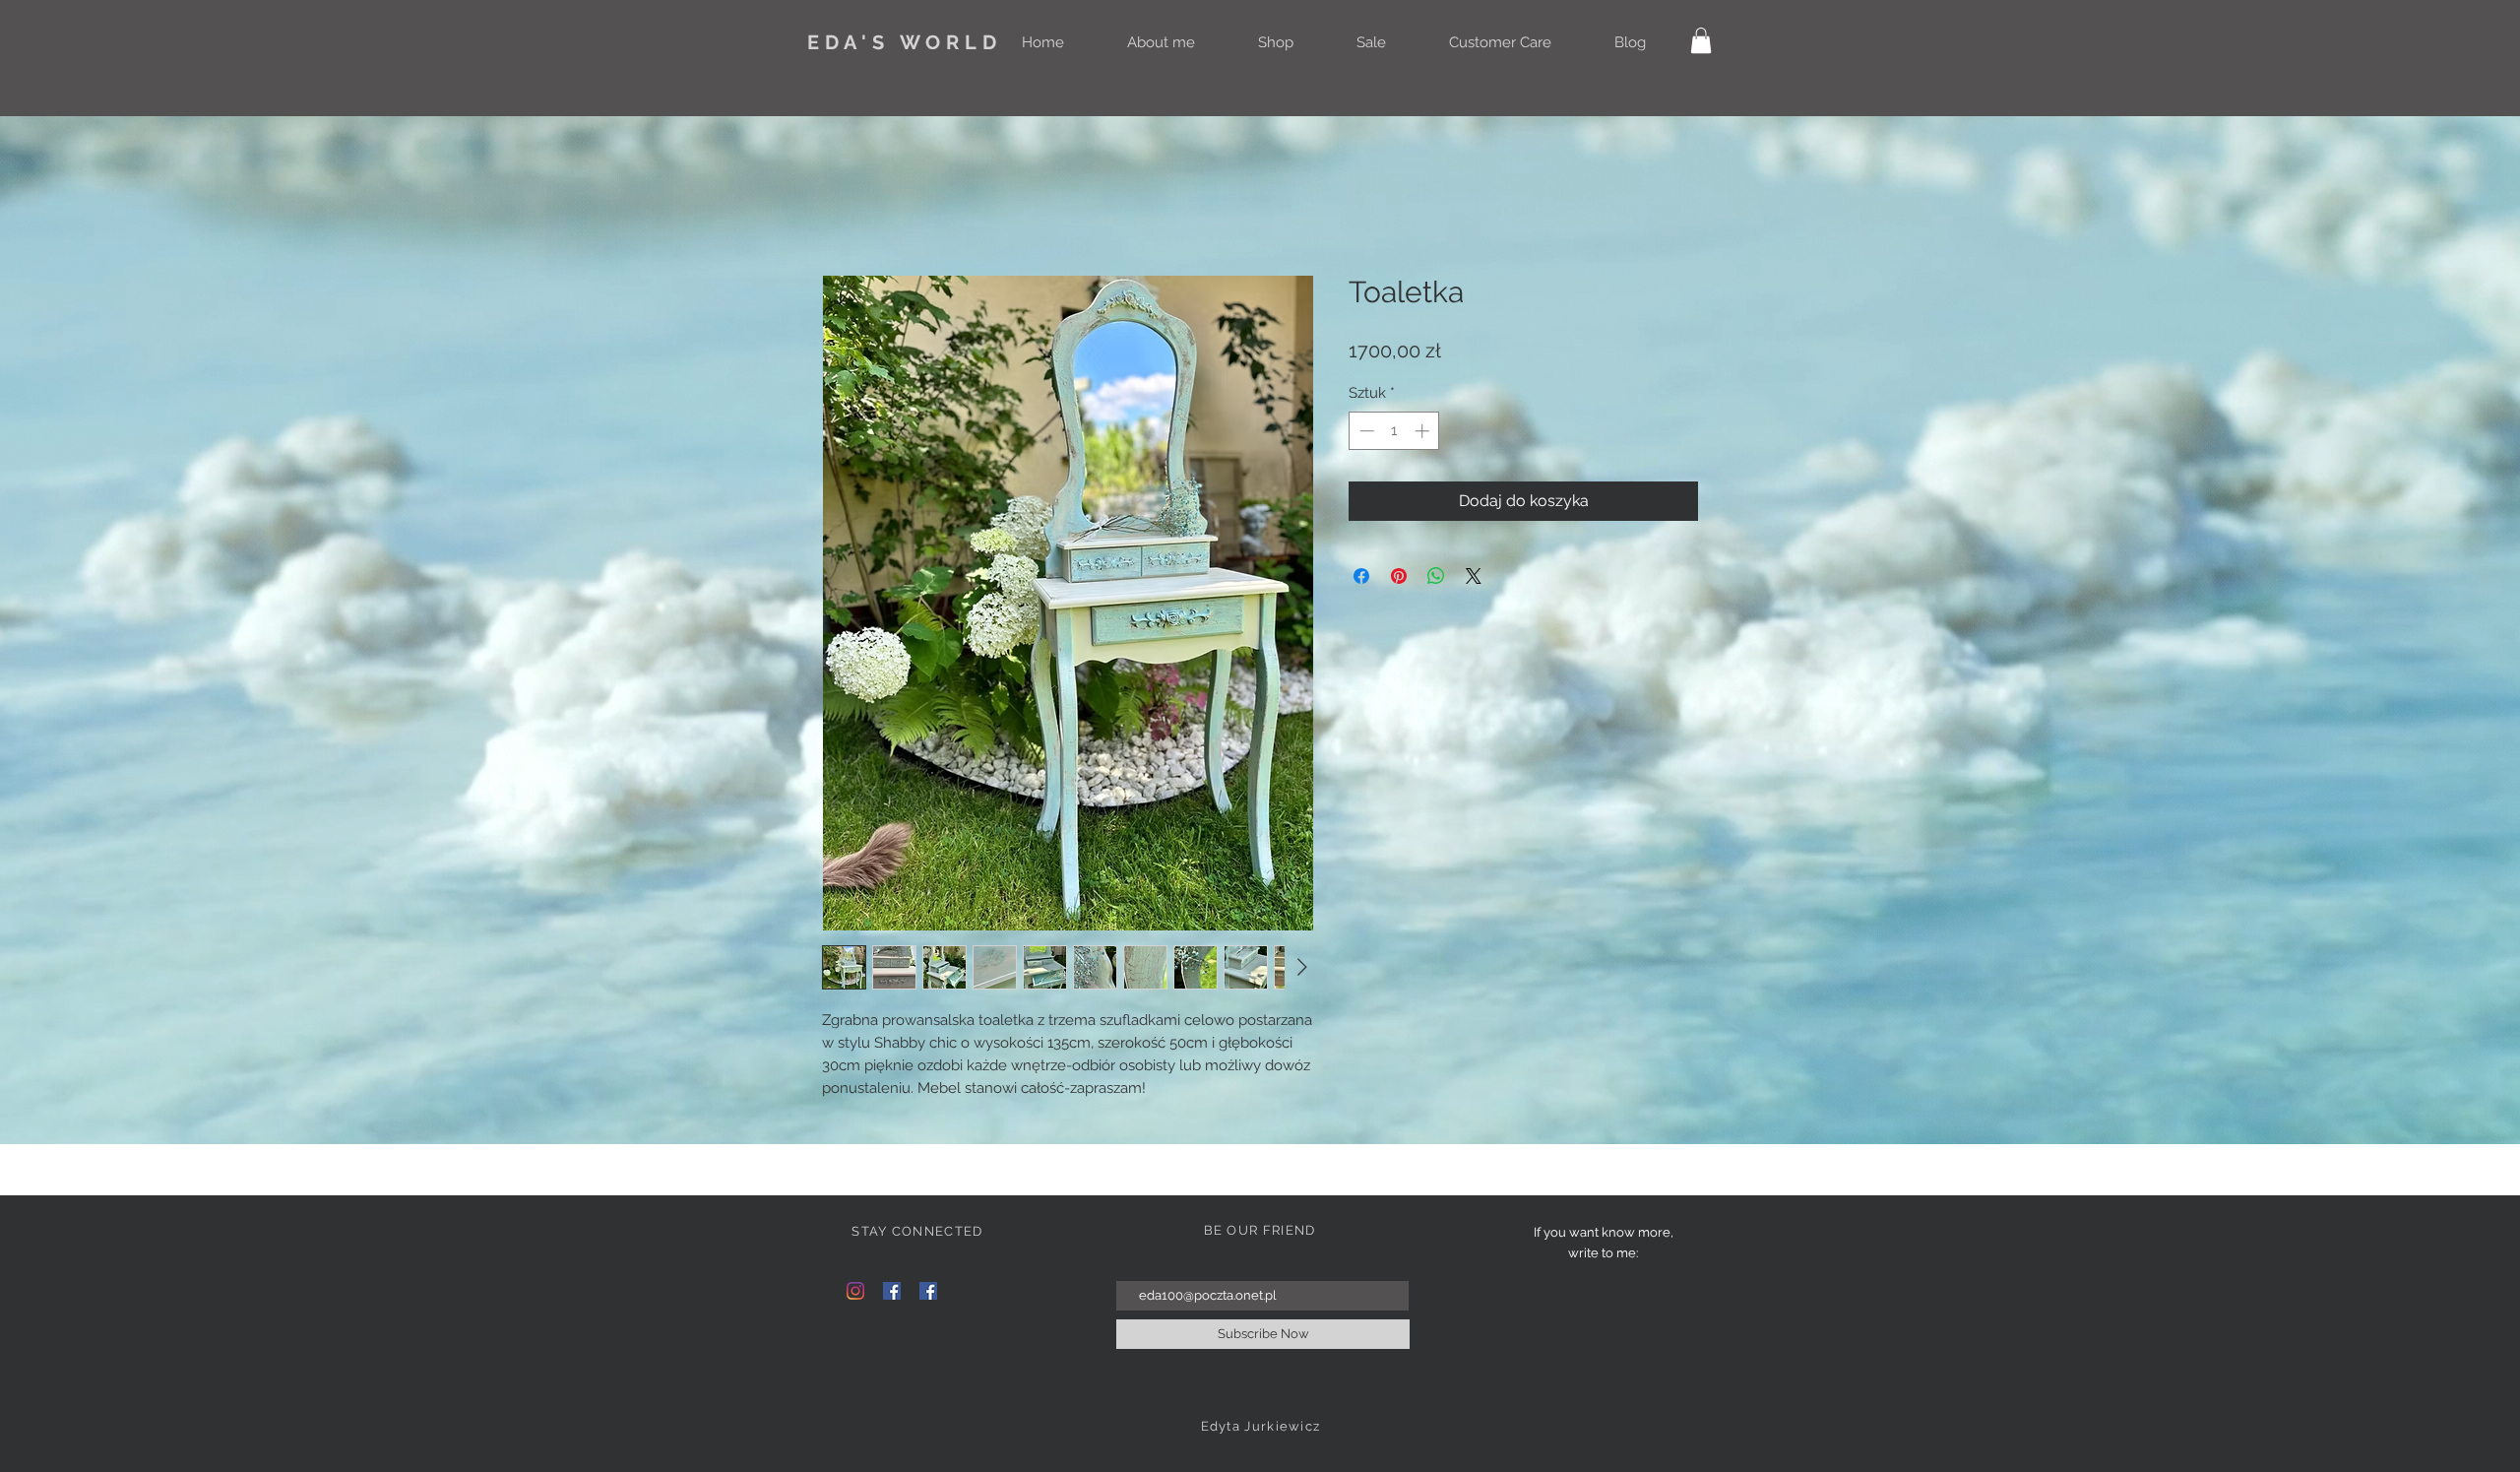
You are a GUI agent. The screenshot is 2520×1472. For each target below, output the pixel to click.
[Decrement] (1365, 431)
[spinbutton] (1394, 431)
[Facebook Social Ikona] (892, 1291)
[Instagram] (855, 1291)
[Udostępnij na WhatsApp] (1436, 576)
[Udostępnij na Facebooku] (1361, 576)
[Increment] (1424, 431)
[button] (1701, 40)
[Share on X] (1474, 576)
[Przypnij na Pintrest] (1399, 576)
